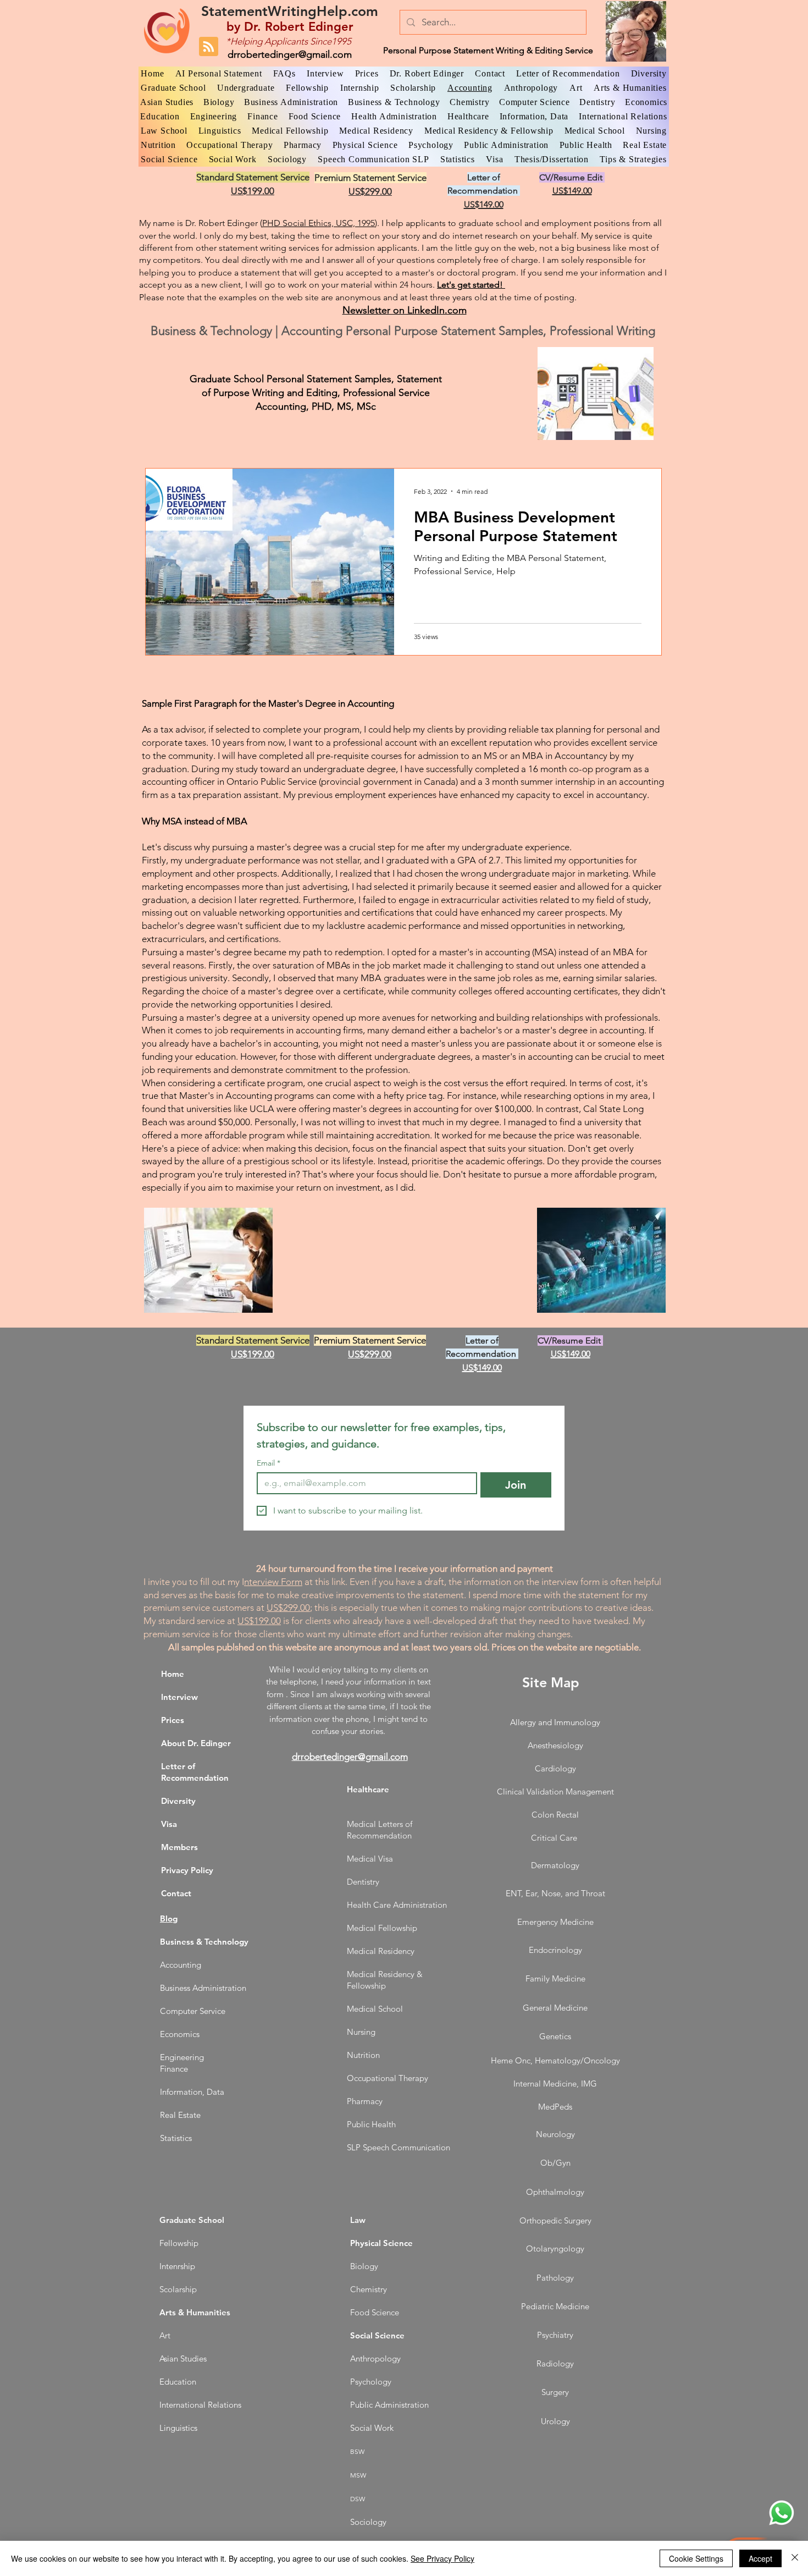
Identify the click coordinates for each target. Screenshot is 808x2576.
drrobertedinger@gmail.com (290, 54)
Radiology (555, 2363)
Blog (169, 1919)
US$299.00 (288, 1608)
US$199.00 (259, 1621)
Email (269, 1463)
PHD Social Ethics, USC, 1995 (319, 223)
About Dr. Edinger (196, 1743)
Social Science (377, 2335)
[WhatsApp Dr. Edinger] (782, 2513)
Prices (173, 1720)
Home (173, 1674)
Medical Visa (370, 1859)
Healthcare (368, 1789)
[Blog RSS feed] (209, 47)
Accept (760, 2558)
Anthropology (375, 2358)
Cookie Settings (696, 2558)
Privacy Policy (187, 1870)
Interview (179, 1697)
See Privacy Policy (442, 2558)
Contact (176, 1893)
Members (179, 1847)
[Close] (795, 2558)
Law (358, 2220)
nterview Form (273, 1582)
